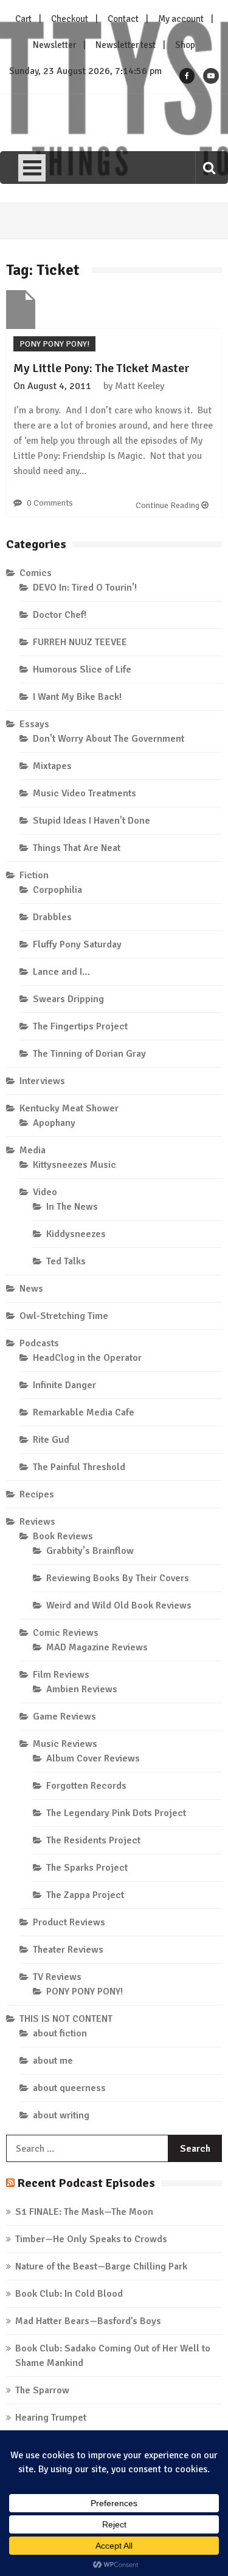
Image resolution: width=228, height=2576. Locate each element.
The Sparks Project (87, 1868)
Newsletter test (126, 45)
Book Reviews (63, 1536)
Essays (34, 724)
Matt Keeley (140, 386)
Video (45, 1192)
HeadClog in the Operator (87, 1358)
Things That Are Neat (77, 848)
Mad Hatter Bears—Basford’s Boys (88, 2321)
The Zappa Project (85, 1895)
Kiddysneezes (76, 1234)
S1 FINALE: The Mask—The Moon (84, 2212)
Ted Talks (66, 1261)
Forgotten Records (86, 1786)
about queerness (69, 2088)
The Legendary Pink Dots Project (116, 1813)
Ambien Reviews (82, 1689)
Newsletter (54, 45)
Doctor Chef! (60, 615)
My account (181, 19)
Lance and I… (61, 972)
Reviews (37, 1522)
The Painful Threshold (79, 1467)
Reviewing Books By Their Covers (118, 1578)
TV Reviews (57, 1977)
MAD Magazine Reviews (97, 1647)
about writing (61, 2115)
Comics (36, 573)
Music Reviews (65, 1744)
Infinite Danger (64, 1385)
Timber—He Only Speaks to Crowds (91, 2239)
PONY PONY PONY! (54, 344)
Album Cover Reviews (93, 1758)
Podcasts (39, 1343)
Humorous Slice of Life (82, 669)
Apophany (54, 1123)
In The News (72, 1207)
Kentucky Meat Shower (69, 1108)
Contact (123, 19)
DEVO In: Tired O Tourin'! (85, 588)
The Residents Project (93, 1840)
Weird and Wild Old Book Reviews (119, 1605)
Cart (23, 19)
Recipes (37, 1494)
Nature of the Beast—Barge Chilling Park (101, 2266)
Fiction (34, 875)
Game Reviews (64, 1717)
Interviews (42, 1081)
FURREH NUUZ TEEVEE (80, 642)
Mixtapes (52, 766)
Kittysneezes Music (74, 1165)
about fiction (60, 2033)
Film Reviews (61, 1675)
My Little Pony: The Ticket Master (102, 368)
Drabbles (52, 917)
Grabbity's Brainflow (90, 1551)
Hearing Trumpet (51, 2418)
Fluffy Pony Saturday (77, 944)
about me (53, 2061)
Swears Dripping (68, 999)
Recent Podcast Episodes (86, 2183)
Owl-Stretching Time (64, 1316)
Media (33, 1150)
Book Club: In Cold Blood (69, 2294)
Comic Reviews (66, 1633)
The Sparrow (42, 2390)
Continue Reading (168, 505)
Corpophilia (57, 890)
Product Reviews (69, 1922)
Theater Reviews (68, 1950)
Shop (185, 45)
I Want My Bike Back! (77, 697)
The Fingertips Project (80, 1026)
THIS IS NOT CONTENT (66, 2019)
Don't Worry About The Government (109, 739)
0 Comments (50, 503)
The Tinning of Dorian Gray (89, 1054)
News (31, 1289)
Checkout (70, 19)
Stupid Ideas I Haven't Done (92, 821)
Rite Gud (51, 1440)
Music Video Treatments (85, 793)
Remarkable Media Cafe (84, 1412)
